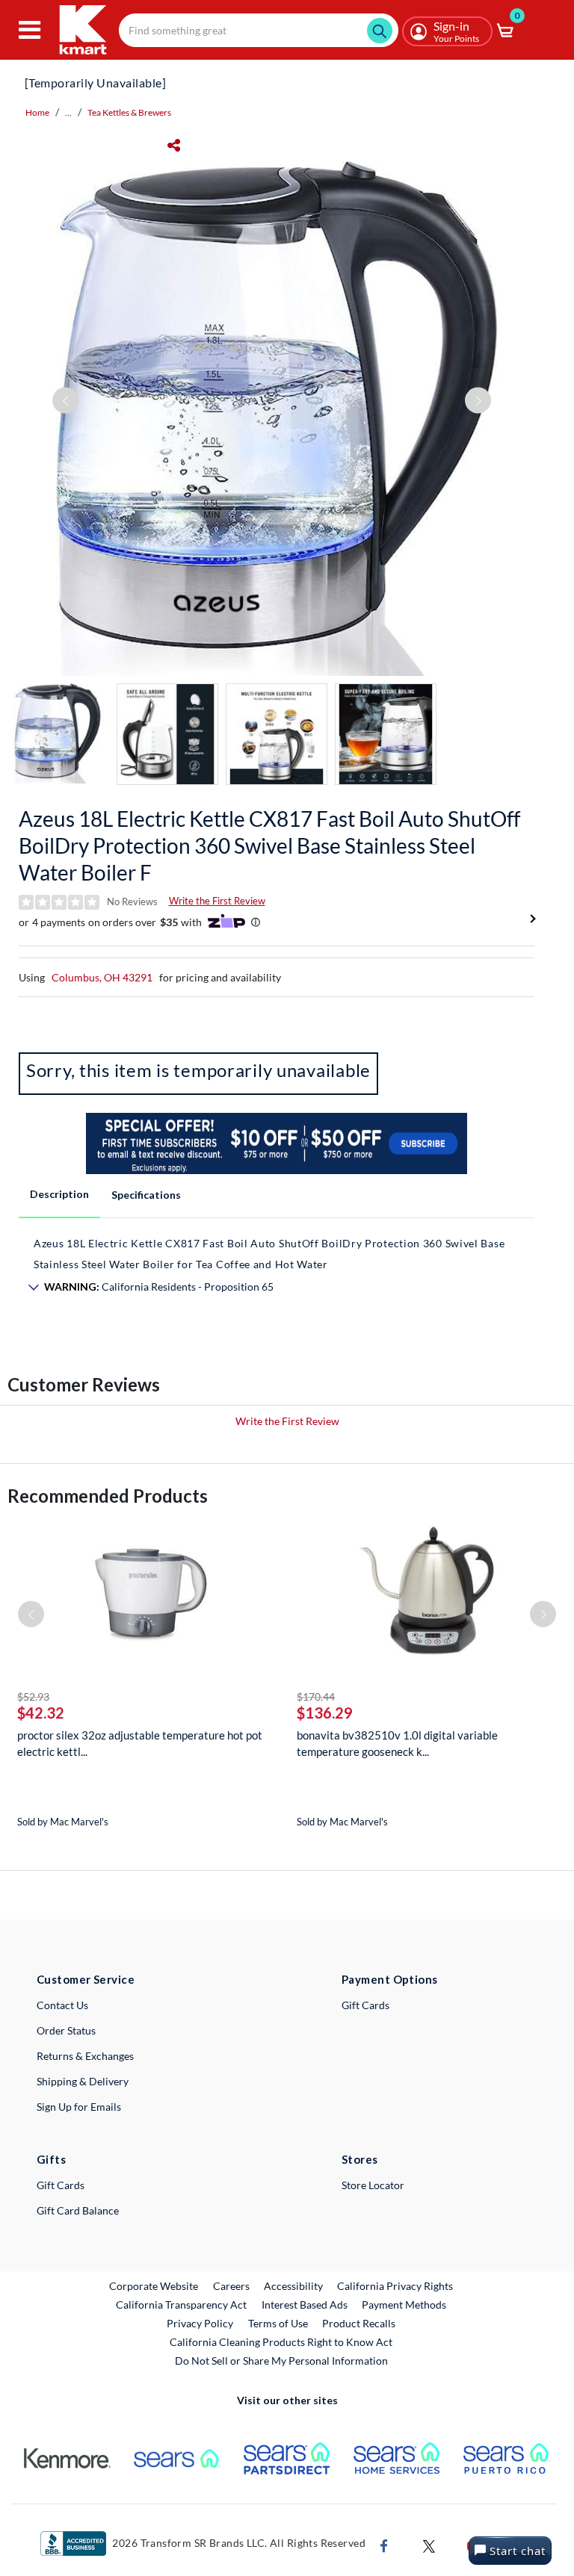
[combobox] (259, 30)
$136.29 (325, 1713)
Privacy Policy (200, 2323)
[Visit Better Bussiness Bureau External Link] (73, 2542)
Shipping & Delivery (83, 2081)
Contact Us (62, 2005)
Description (59, 1194)
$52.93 (33, 1697)
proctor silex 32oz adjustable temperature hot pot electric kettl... (140, 1743)
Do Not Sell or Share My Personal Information (281, 2361)
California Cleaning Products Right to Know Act (281, 2342)
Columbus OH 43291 (102, 977)
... (68, 112)
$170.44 (316, 1697)
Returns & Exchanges (85, 2056)
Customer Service (86, 1979)
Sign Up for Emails (79, 2107)
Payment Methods (404, 2305)
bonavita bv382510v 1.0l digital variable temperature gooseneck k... (397, 1743)
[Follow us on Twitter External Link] (429, 2544)
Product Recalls (359, 2323)
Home (37, 112)
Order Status (66, 2030)
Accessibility (293, 2286)
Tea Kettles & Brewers (129, 112)
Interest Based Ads (305, 2305)
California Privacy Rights (395, 2286)
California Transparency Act (181, 2305)
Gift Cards (365, 2005)
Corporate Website (154, 2285)
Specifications (146, 1195)
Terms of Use (278, 2323)
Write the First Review (217, 901)
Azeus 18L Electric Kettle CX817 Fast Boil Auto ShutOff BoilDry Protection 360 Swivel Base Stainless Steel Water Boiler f (269, 845)
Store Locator (373, 2185)
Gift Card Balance (78, 2210)
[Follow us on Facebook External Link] (384, 2544)
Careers (232, 2285)
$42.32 (41, 1713)
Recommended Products (108, 1496)
